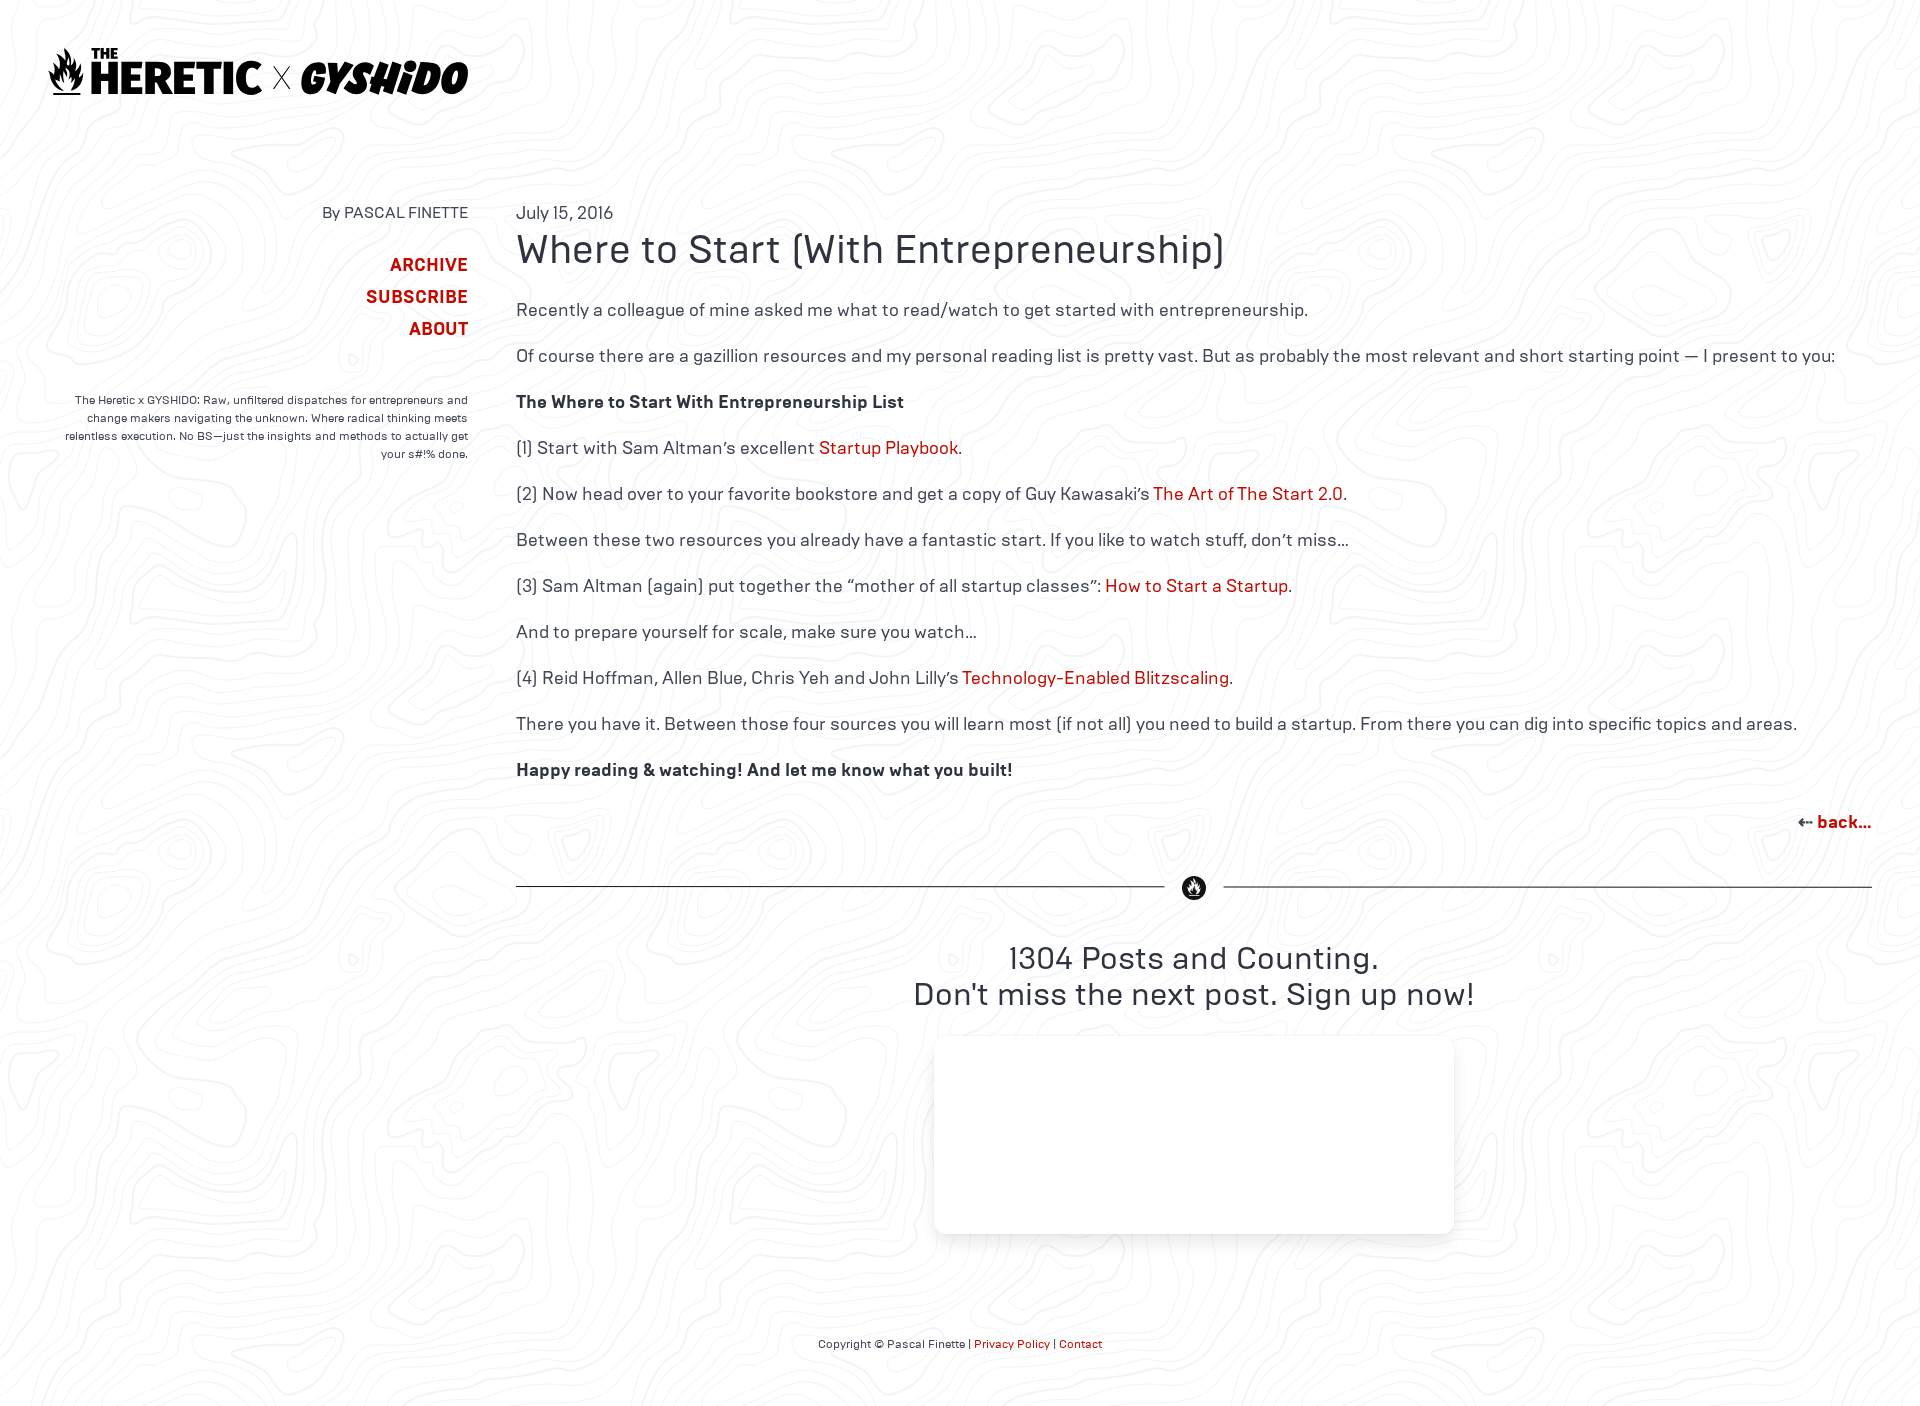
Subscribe (417, 297)
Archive (429, 265)
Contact (1080, 1344)
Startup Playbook (888, 448)
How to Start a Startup (1196, 586)
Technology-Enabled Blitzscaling (1095, 678)
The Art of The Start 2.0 (1248, 494)
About (438, 329)
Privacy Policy (1012, 1344)
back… (1844, 822)
